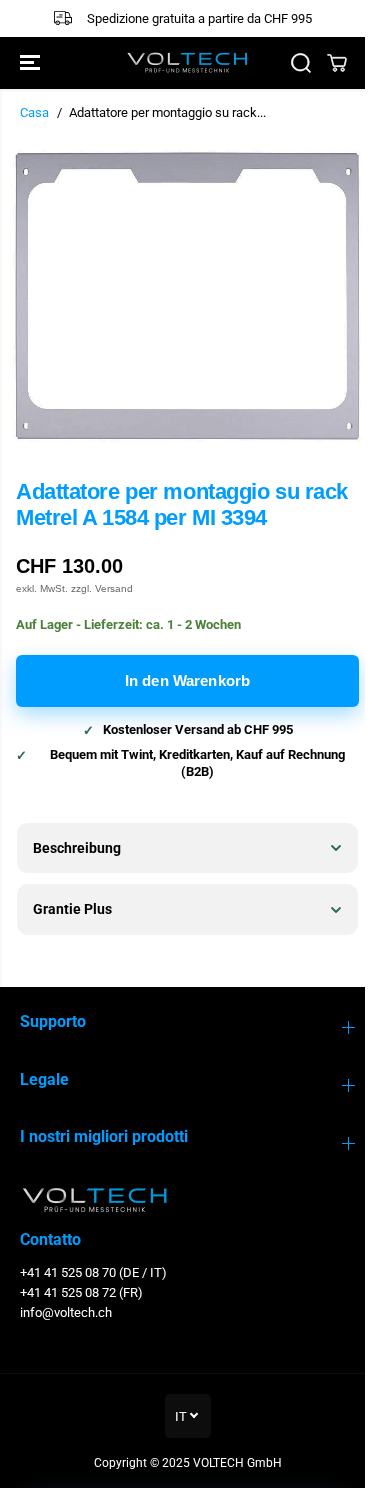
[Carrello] (337, 63)
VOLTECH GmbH (232, 1463)
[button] (32, 63)
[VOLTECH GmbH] (187, 62)
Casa (34, 112)
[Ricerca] (301, 63)
